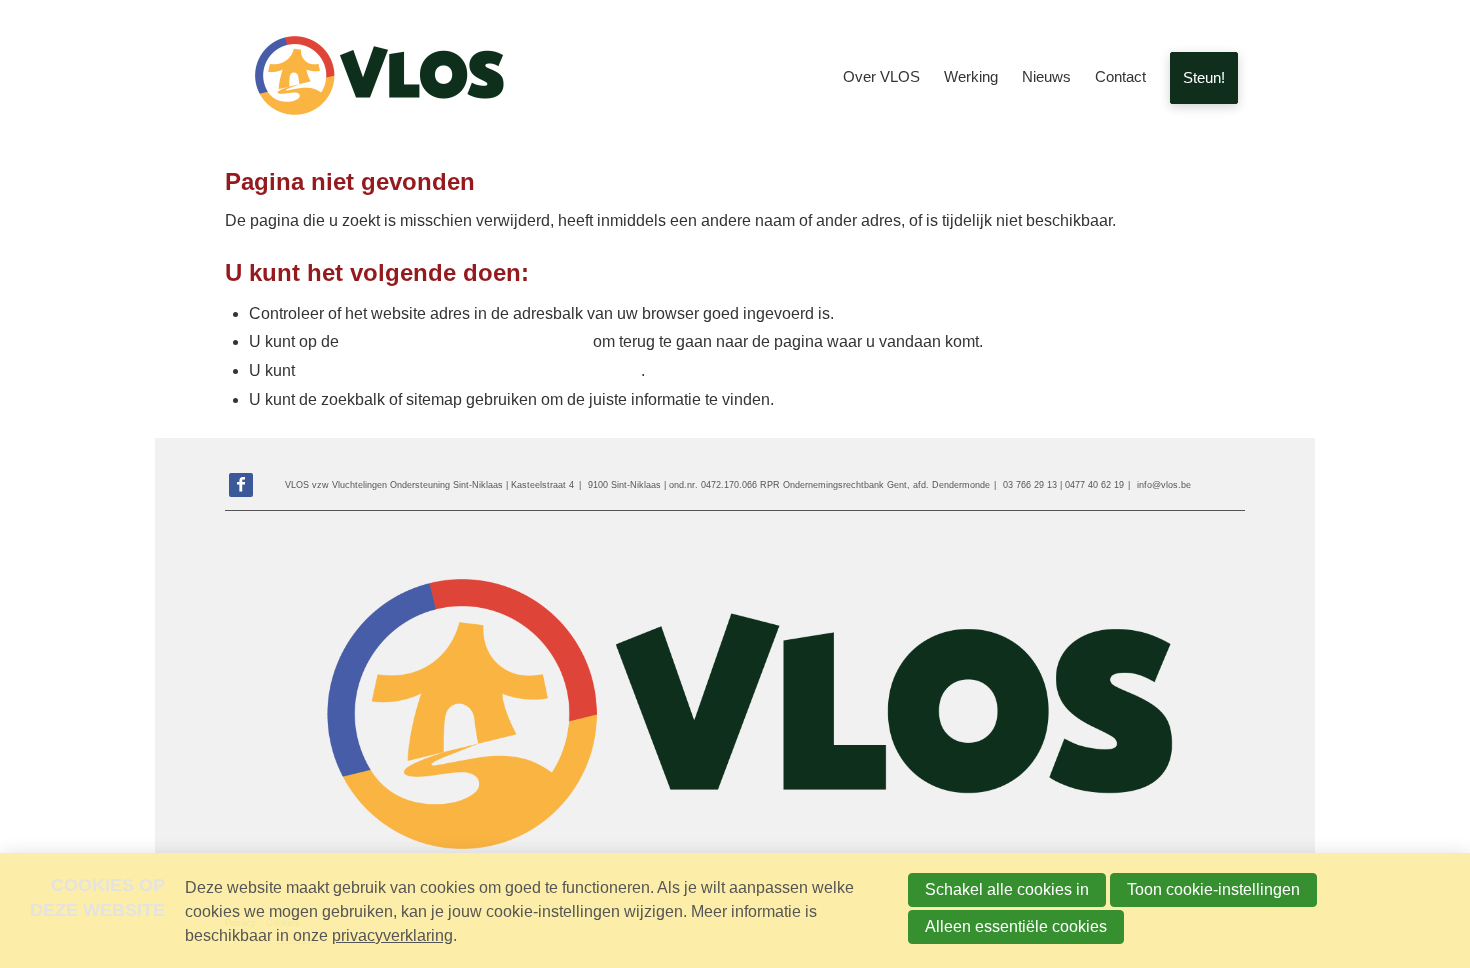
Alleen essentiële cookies (1016, 926)
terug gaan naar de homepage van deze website (470, 370)
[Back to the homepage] (375, 78)
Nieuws (1046, 76)
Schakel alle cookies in (1007, 889)
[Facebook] (241, 485)
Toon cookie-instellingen (1213, 889)
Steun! (1204, 77)
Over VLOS (881, 76)
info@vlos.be (1164, 485)
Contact (1120, 76)
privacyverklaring (392, 935)
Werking (971, 76)
